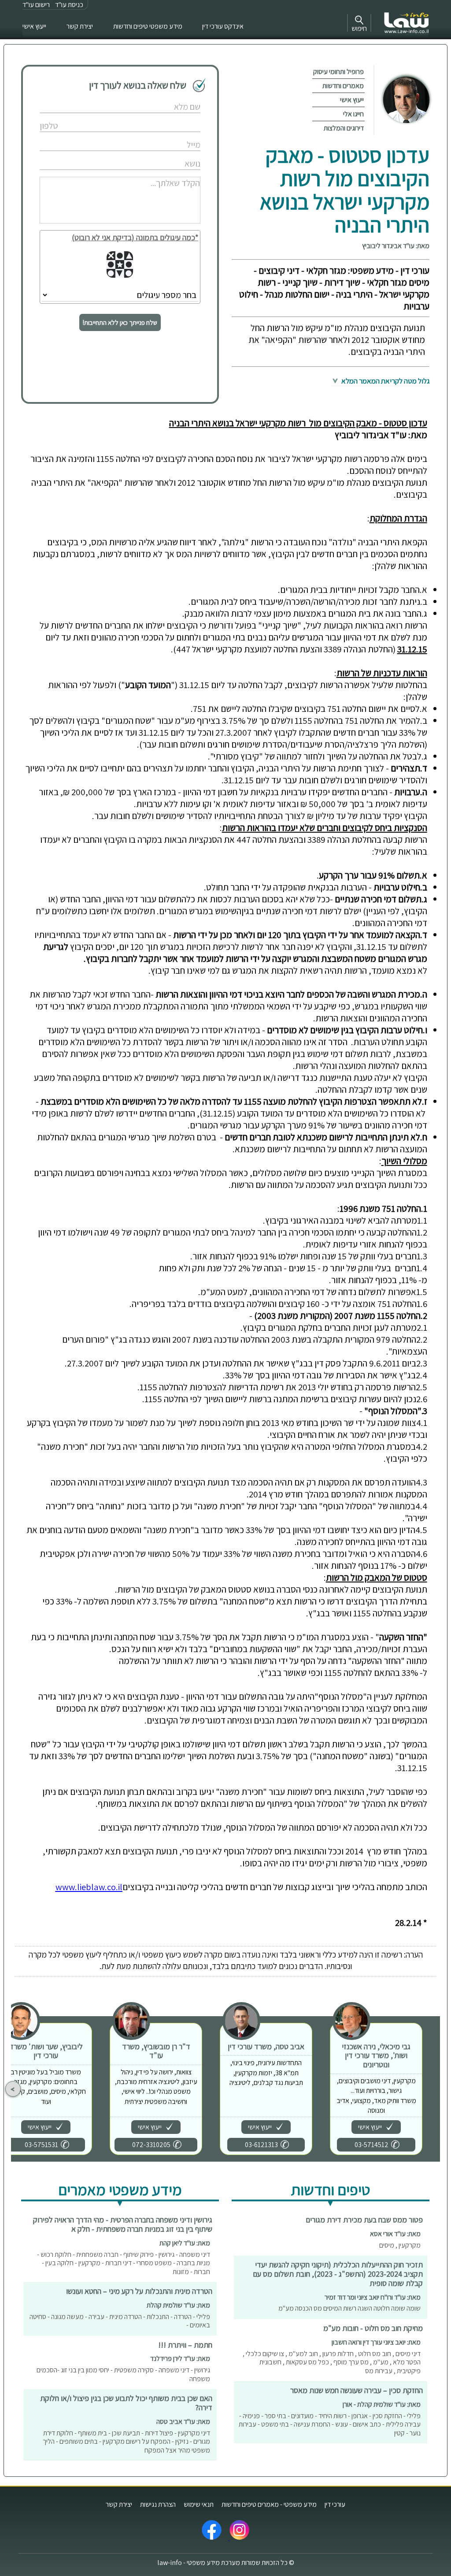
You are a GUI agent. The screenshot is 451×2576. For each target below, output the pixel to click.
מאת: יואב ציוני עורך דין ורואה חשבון (376, 2342)
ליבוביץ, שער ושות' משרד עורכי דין (46, 2051)
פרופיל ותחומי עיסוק (338, 72)
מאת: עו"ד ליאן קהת (185, 2243)
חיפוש (359, 28)
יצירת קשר (80, 26)
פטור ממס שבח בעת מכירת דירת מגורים (364, 2220)
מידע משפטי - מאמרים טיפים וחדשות (269, 2504)
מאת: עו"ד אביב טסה (183, 2422)
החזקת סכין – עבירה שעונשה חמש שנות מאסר (357, 2390)
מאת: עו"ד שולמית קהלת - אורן (382, 2404)
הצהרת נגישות (158, 2504)
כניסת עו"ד (69, 5)
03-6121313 (261, 2145)
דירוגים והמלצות (344, 128)
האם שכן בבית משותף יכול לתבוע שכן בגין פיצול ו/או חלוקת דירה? (126, 2403)
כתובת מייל (167, 136)
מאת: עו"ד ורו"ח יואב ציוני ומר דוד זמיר (373, 2297)
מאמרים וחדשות (343, 86)
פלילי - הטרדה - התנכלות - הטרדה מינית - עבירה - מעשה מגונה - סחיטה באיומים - (120, 2321)
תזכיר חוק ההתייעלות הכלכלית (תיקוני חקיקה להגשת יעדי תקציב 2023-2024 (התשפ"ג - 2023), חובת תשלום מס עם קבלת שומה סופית (338, 2274)
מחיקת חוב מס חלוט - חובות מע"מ (373, 2328)
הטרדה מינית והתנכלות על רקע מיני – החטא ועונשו (139, 2291)
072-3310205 (151, 2145)
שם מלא (170, 98)
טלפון (173, 117)
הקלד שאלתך (165, 173)
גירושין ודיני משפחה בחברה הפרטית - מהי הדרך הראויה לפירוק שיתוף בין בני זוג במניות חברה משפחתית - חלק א (123, 2224)
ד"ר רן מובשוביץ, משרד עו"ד (156, 2051)
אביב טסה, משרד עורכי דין (266, 2046)
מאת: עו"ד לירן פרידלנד (180, 2358)
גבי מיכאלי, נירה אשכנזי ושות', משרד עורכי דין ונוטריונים (376, 2055)
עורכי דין (335, 2504)
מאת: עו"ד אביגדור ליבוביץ (396, 246)
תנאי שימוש (199, 2504)
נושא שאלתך (166, 154)
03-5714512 (372, 2145)
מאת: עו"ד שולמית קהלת (178, 2305)
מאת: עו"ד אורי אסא (395, 2234)
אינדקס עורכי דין (223, 26)
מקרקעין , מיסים (400, 2245)
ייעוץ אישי (34, 26)
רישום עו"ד (36, 5)
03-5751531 (41, 2145)
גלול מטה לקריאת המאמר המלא (385, 381)
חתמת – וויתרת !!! (185, 2345)
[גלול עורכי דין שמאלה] (13, 2089)
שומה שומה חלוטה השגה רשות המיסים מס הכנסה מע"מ (349, 2308)
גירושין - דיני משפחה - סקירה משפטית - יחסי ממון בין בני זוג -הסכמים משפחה (123, 2374)
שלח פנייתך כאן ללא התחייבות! (120, 322)
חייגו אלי (353, 114)
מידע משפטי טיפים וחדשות (148, 26)
